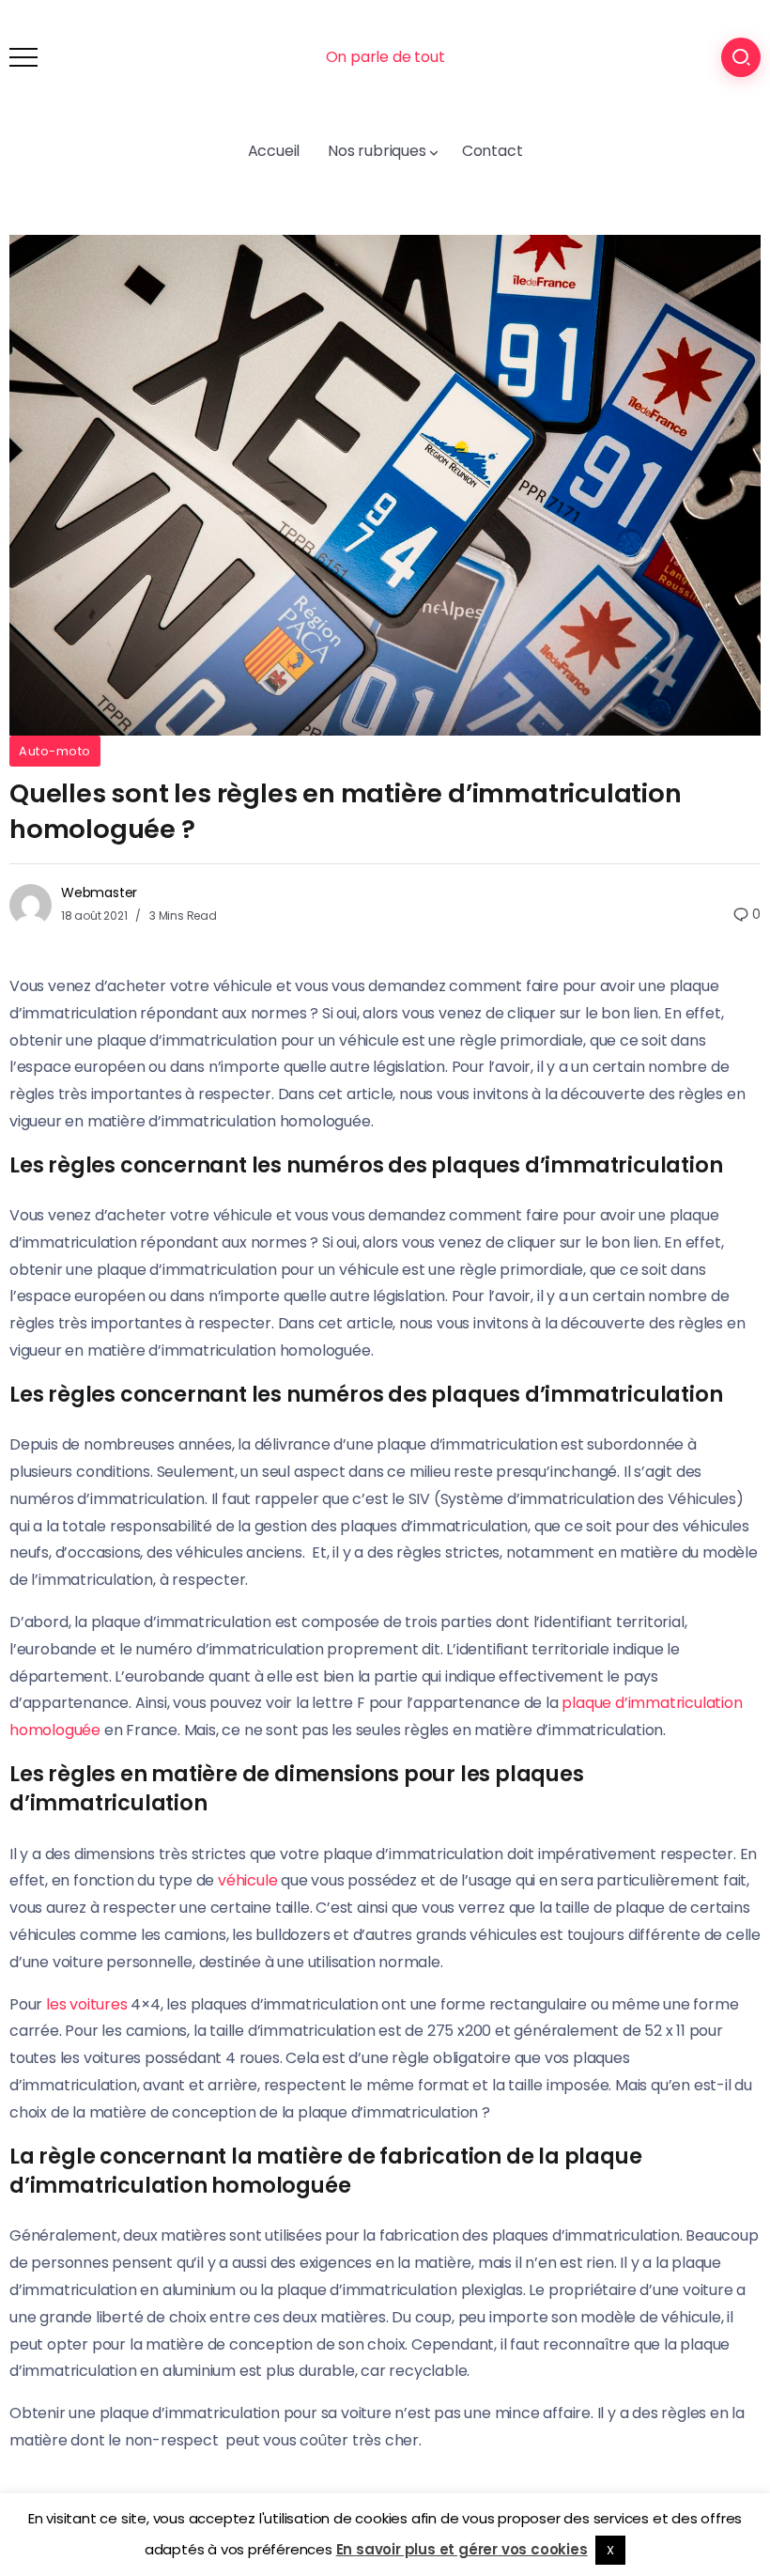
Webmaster (99, 892)
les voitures (87, 2004)
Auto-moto (55, 751)
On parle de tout (385, 57)
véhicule (247, 1880)
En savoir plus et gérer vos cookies (462, 2549)
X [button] (610, 2550)
